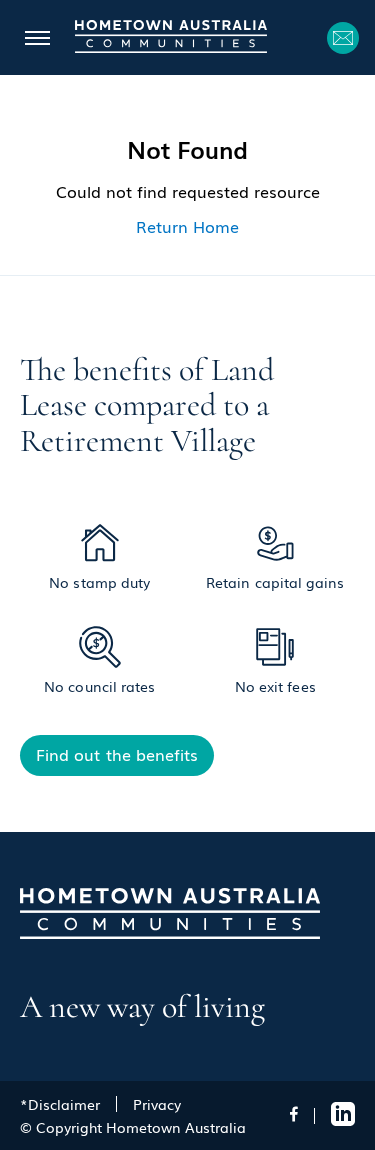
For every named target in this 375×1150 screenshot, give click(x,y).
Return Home (187, 226)
